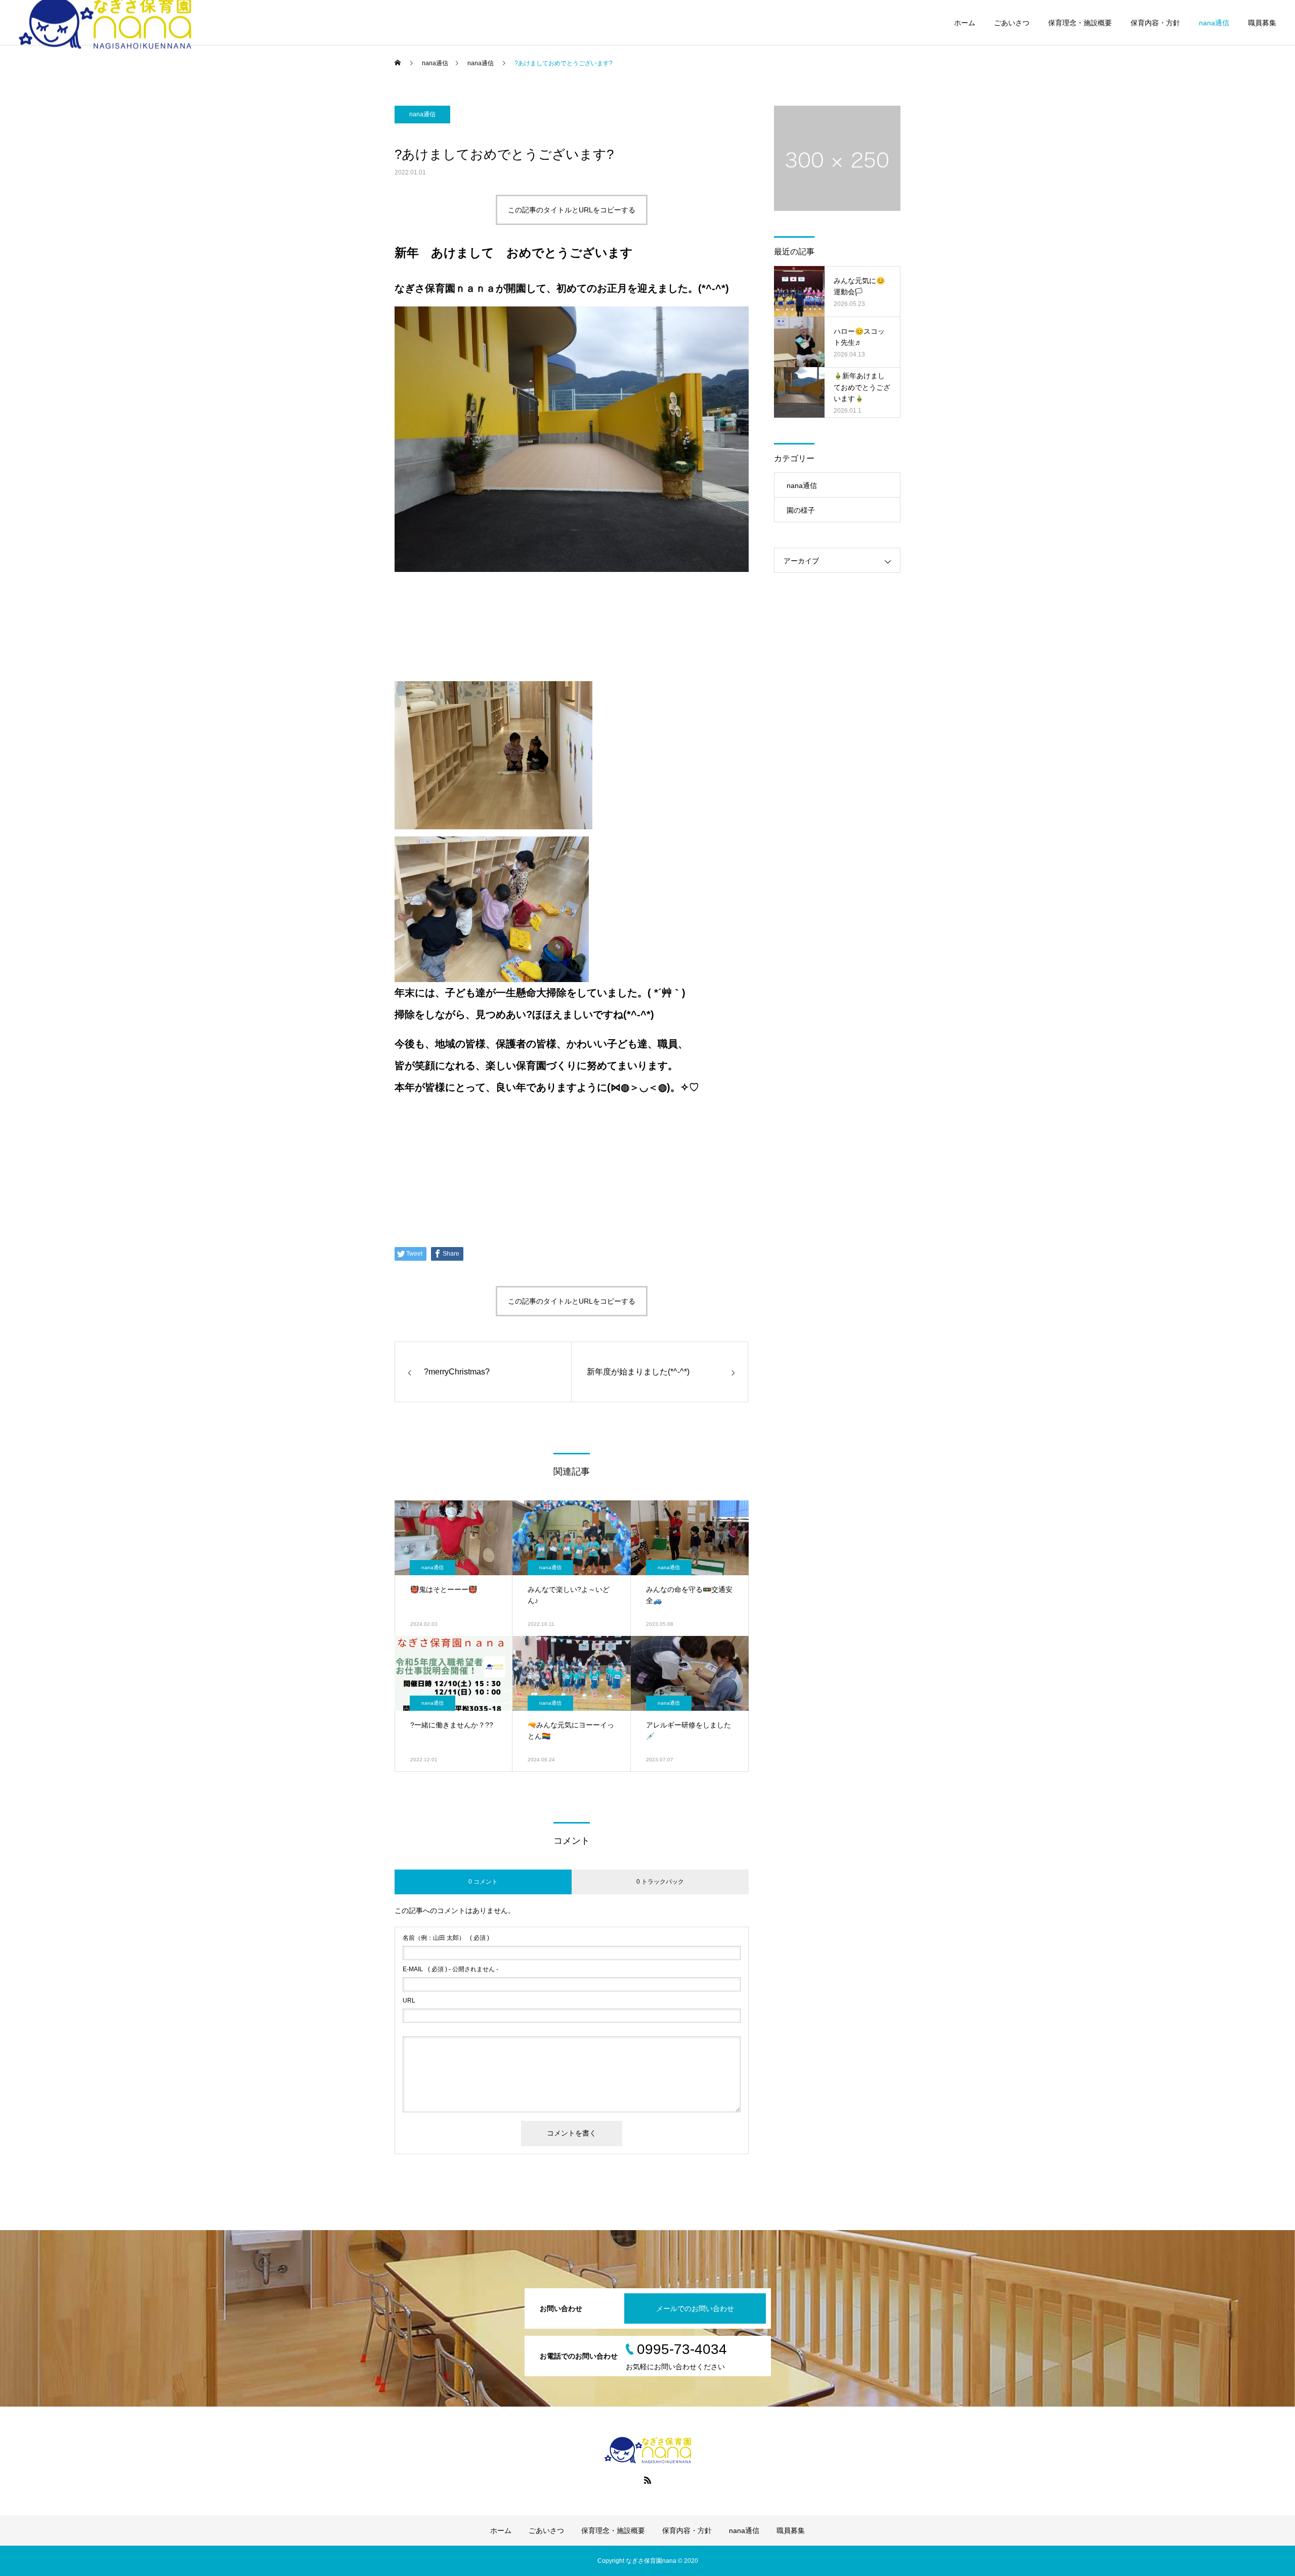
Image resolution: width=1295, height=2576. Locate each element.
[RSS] (647, 2480)
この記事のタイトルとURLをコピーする (572, 210)
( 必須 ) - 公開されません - (450, 1969)
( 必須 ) (446, 1938)
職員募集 (1262, 23)
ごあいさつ (1012, 23)
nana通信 (1214, 23)
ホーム (965, 23)
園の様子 (801, 510)
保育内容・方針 (1155, 23)
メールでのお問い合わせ (695, 2308)
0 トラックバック (660, 1882)
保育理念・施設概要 (1080, 23)
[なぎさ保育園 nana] (647, 2450)
